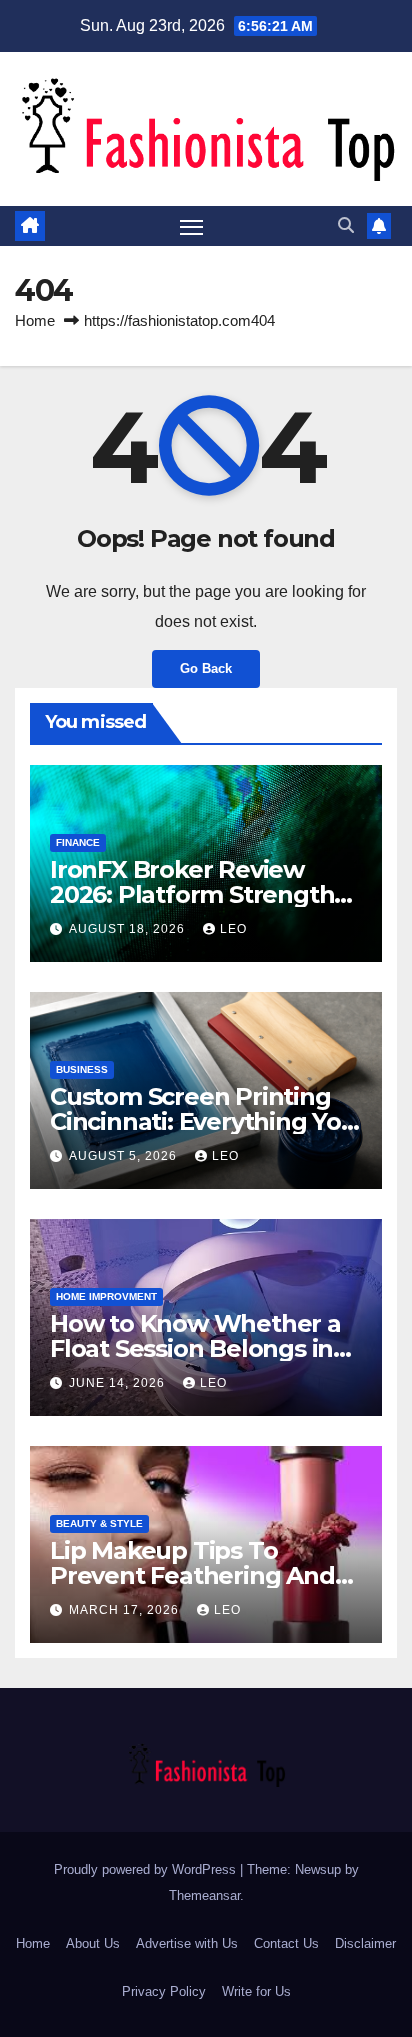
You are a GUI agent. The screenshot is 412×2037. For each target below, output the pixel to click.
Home (35, 320)
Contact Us (286, 1943)
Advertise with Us (187, 1943)
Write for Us (256, 1991)
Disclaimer (365, 1943)
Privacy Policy (164, 1991)
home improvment (106, 1296)
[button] (346, 225)
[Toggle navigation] (192, 226)
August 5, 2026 (125, 1156)
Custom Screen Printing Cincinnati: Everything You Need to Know (203, 1121)
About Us (93, 1943)
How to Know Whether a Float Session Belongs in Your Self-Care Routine (195, 1348)
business (82, 1069)
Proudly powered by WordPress (147, 1869)
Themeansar (204, 1895)
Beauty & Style (99, 1523)
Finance (78, 842)
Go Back (206, 668)
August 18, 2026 (129, 929)
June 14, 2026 (119, 1383)
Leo (233, 929)
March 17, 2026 (126, 1610)
